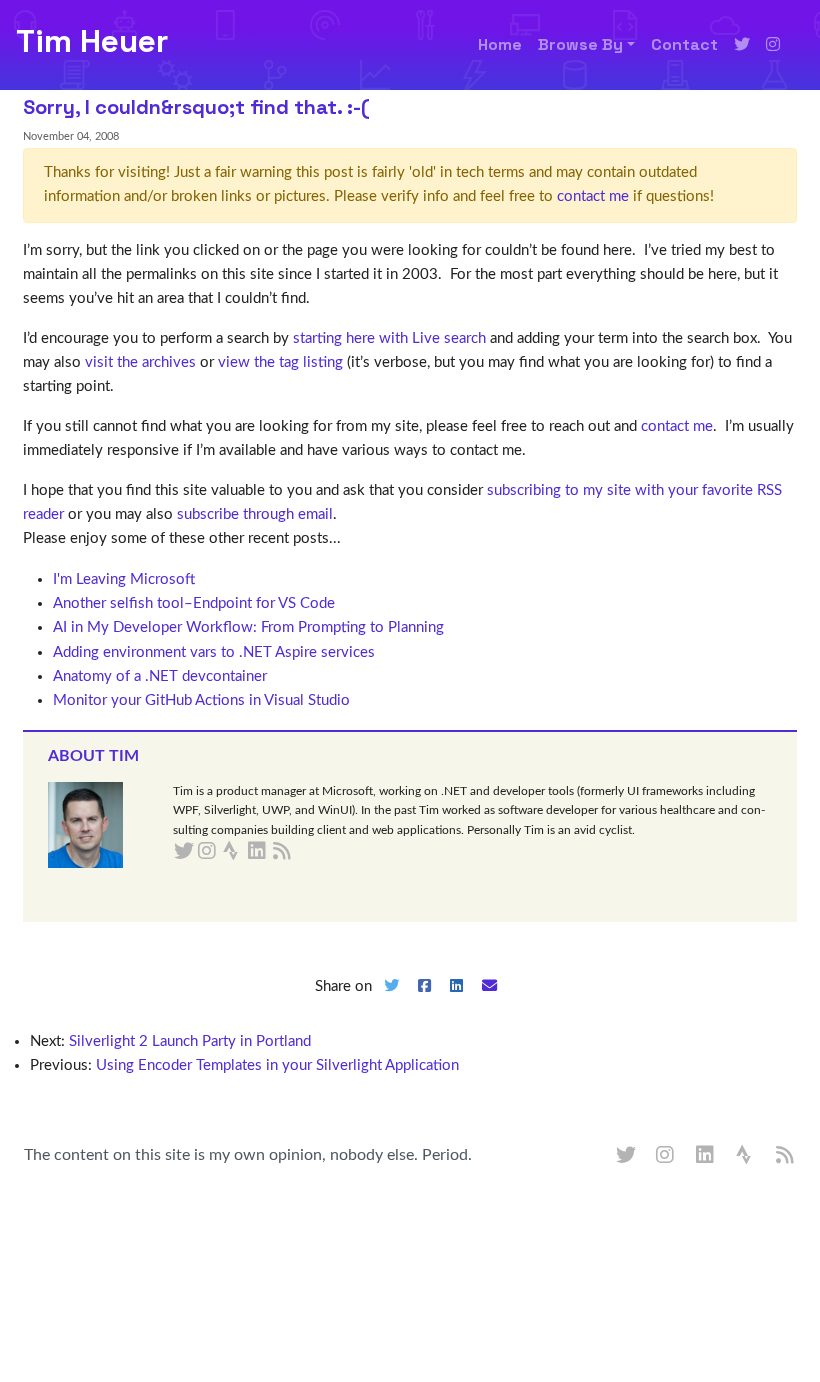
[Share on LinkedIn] (457, 1002)
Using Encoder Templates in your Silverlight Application (277, 1065)
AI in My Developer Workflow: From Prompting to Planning (248, 627)
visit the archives (140, 362)
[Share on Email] (490, 1002)
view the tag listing (280, 362)
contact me (593, 196)
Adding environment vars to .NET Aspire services (214, 652)
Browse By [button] (580, 44)
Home (500, 44)
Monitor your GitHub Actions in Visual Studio (201, 700)
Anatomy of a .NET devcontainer (160, 676)
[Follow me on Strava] (746, 1156)
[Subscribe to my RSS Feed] (305, 852)
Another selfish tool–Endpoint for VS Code (194, 603)
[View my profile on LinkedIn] (706, 1156)
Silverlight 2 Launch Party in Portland (190, 1041)
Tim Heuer (92, 41)
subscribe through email (255, 514)
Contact (684, 44)
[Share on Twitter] (391, 1002)
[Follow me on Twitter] (742, 45)
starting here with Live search (389, 338)
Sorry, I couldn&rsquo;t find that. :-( (196, 107)
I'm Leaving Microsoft (124, 579)
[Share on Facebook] (424, 1002)
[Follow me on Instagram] (773, 45)
